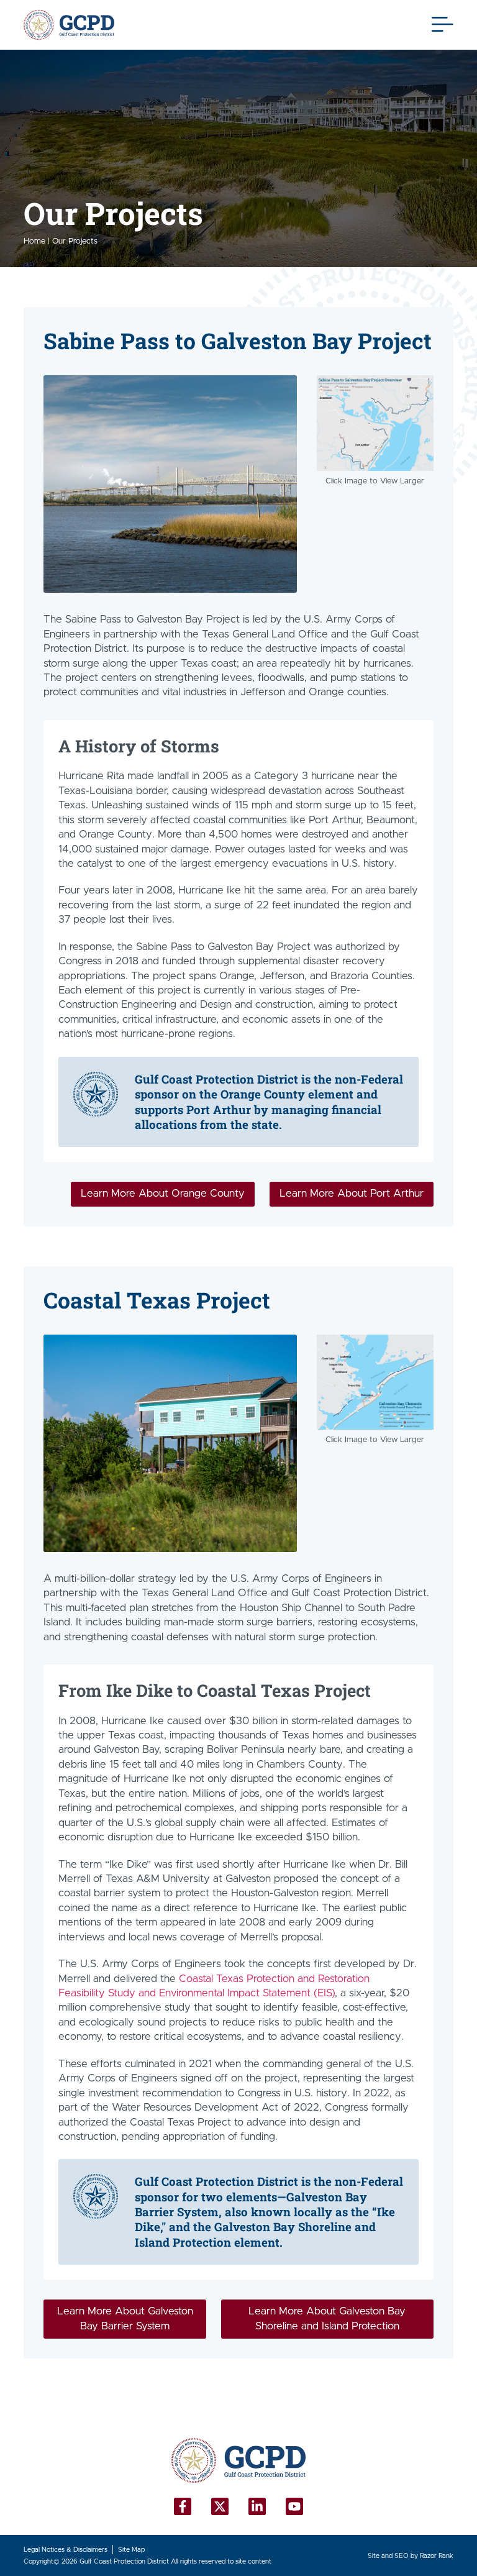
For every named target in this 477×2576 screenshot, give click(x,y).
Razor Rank (437, 2556)
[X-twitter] (220, 2506)
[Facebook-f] (183, 2506)
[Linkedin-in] (257, 2506)
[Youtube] (294, 2506)
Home (34, 241)
